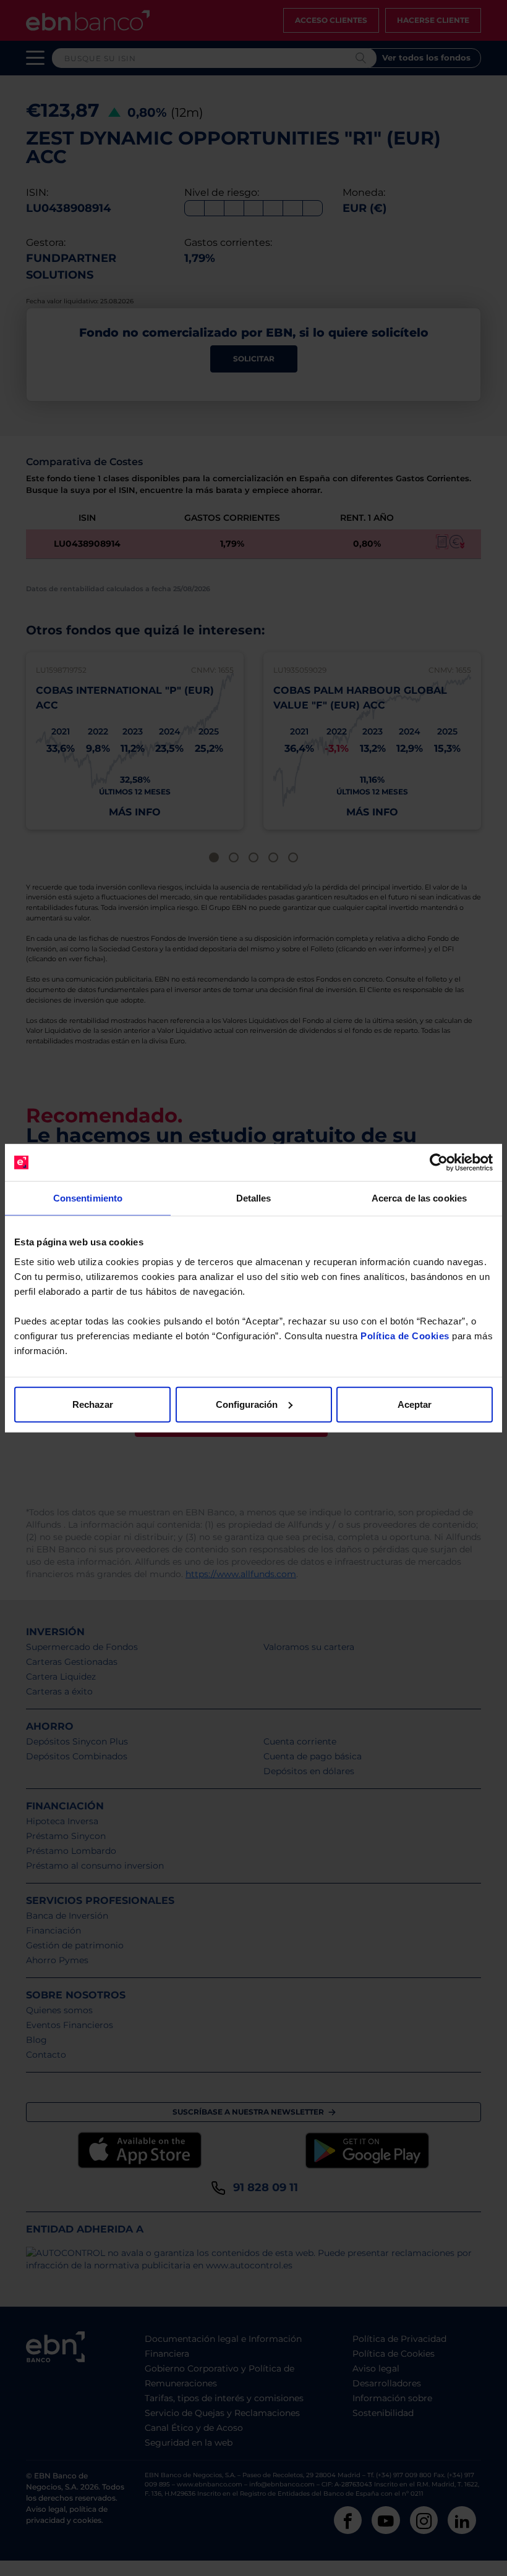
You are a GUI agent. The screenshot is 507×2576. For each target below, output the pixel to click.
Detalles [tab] (254, 1198)
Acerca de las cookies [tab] (419, 1198)
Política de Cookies (405, 1335)
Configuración (247, 1404)
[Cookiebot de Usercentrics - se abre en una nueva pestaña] (439, 1163)
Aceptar (415, 1404)
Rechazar (93, 1404)
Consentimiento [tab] (88, 1198)
